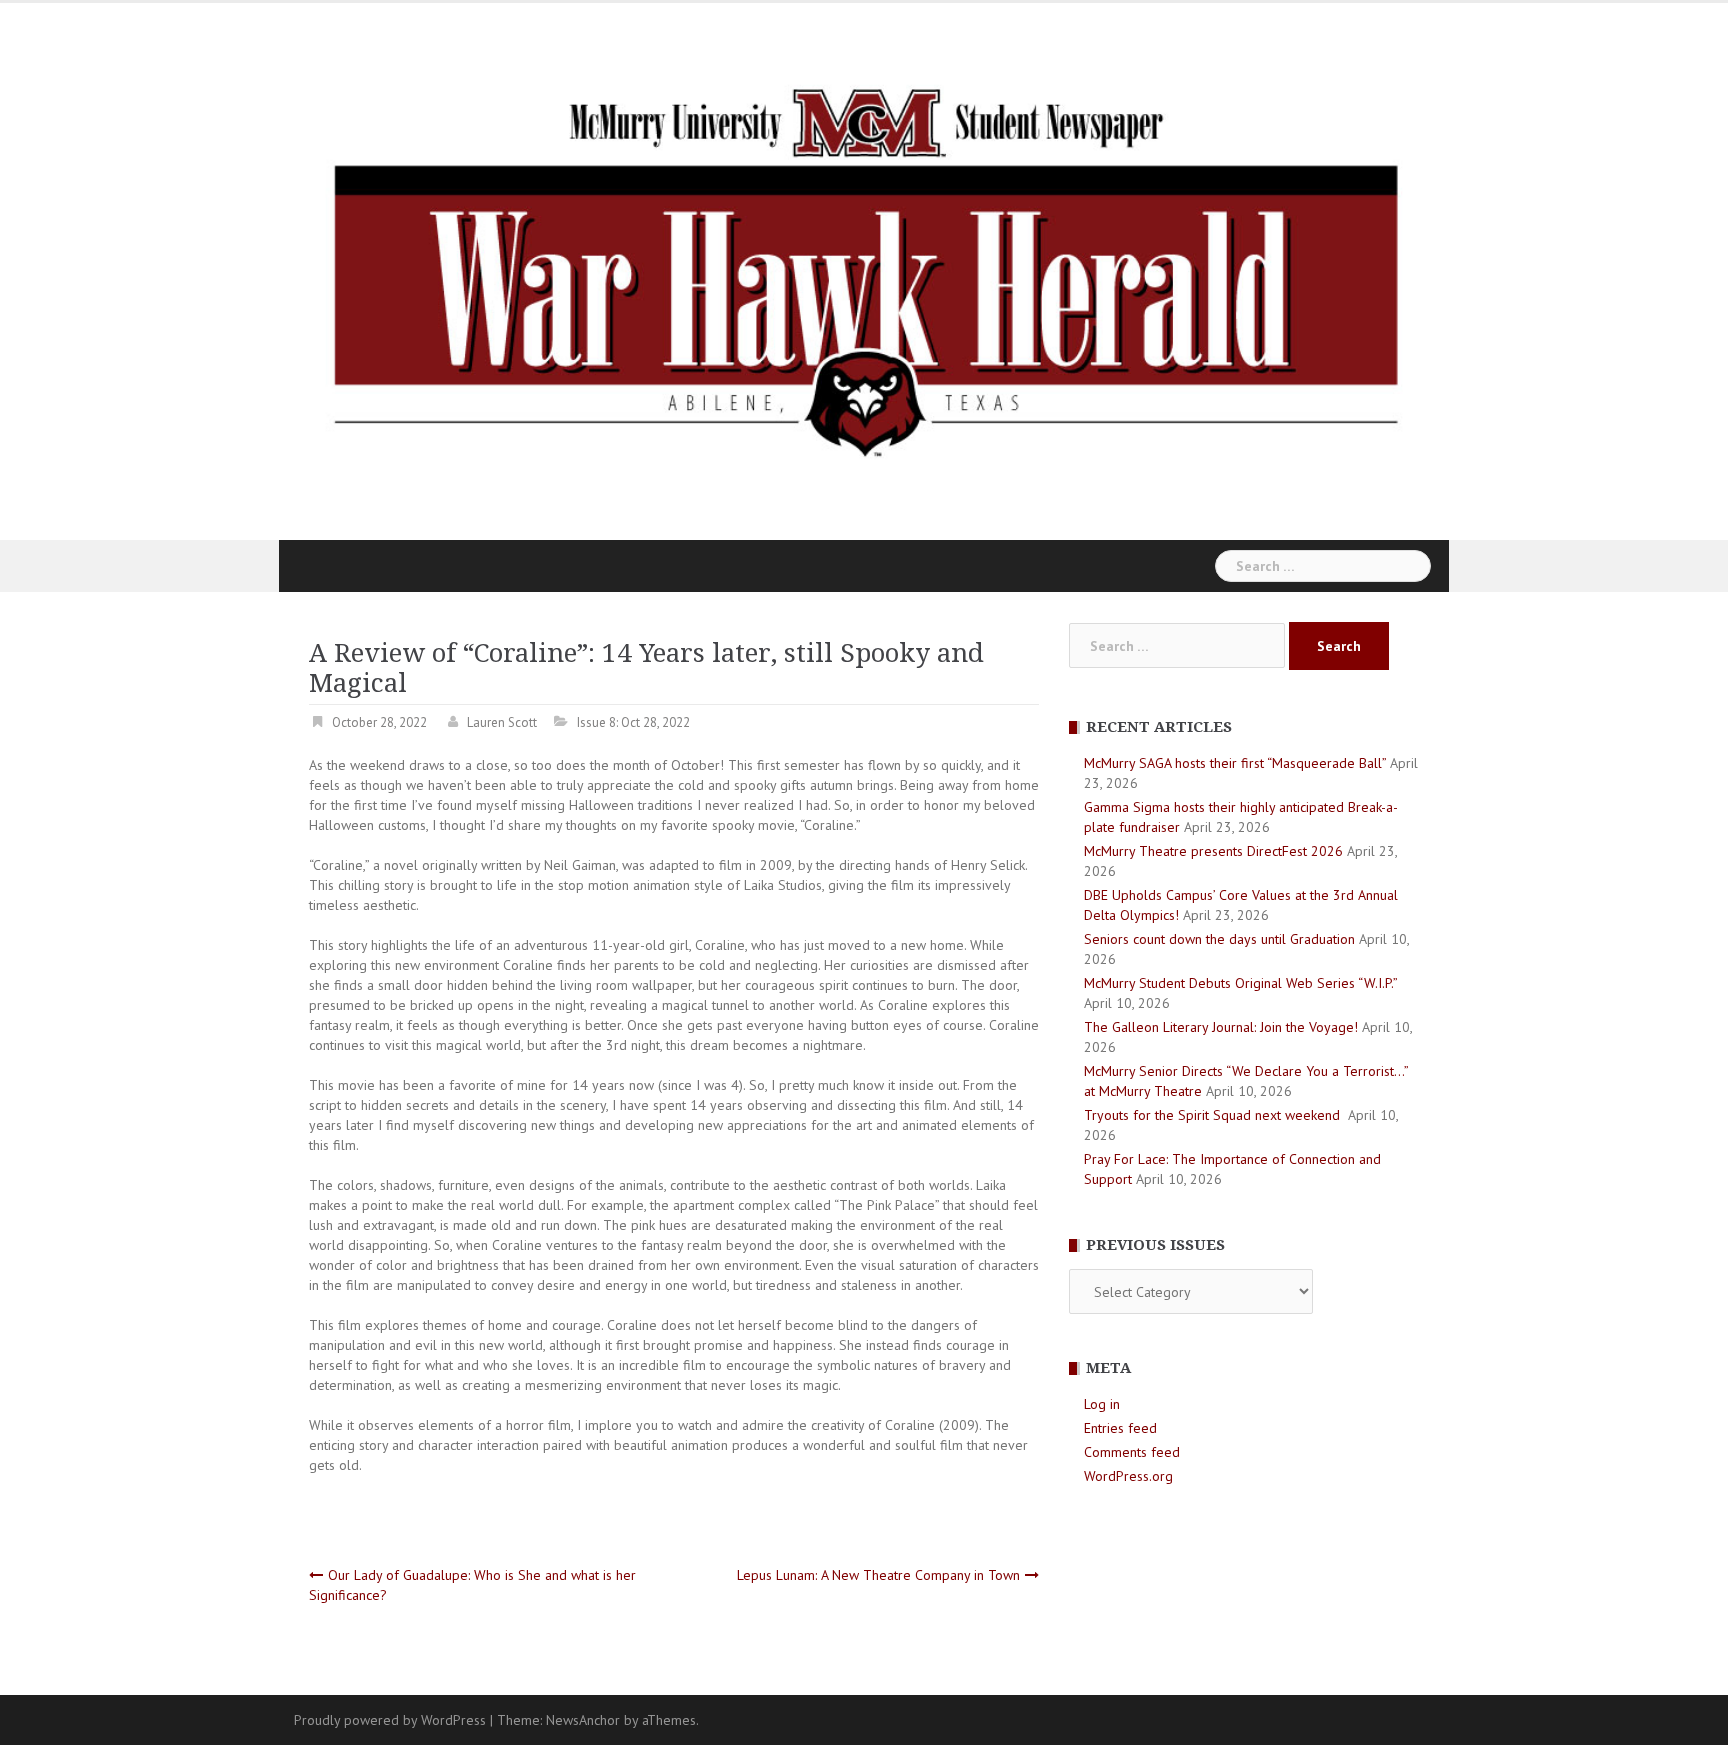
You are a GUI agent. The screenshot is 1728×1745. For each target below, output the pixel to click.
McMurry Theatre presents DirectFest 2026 (1213, 851)
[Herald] (864, 270)
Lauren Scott (502, 722)
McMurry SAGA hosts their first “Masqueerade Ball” (1235, 763)
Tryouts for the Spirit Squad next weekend (1214, 1115)
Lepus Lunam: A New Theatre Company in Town (878, 1575)
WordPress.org (1128, 1476)
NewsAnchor (583, 1720)
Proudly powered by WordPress (390, 1720)
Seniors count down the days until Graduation (1219, 939)
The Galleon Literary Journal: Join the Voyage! (1221, 1027)
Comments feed (1132, 1452)
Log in (1102, 1404)
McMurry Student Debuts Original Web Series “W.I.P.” (1240, 983)
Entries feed (1120, 1428)
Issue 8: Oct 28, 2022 (633, 722)
